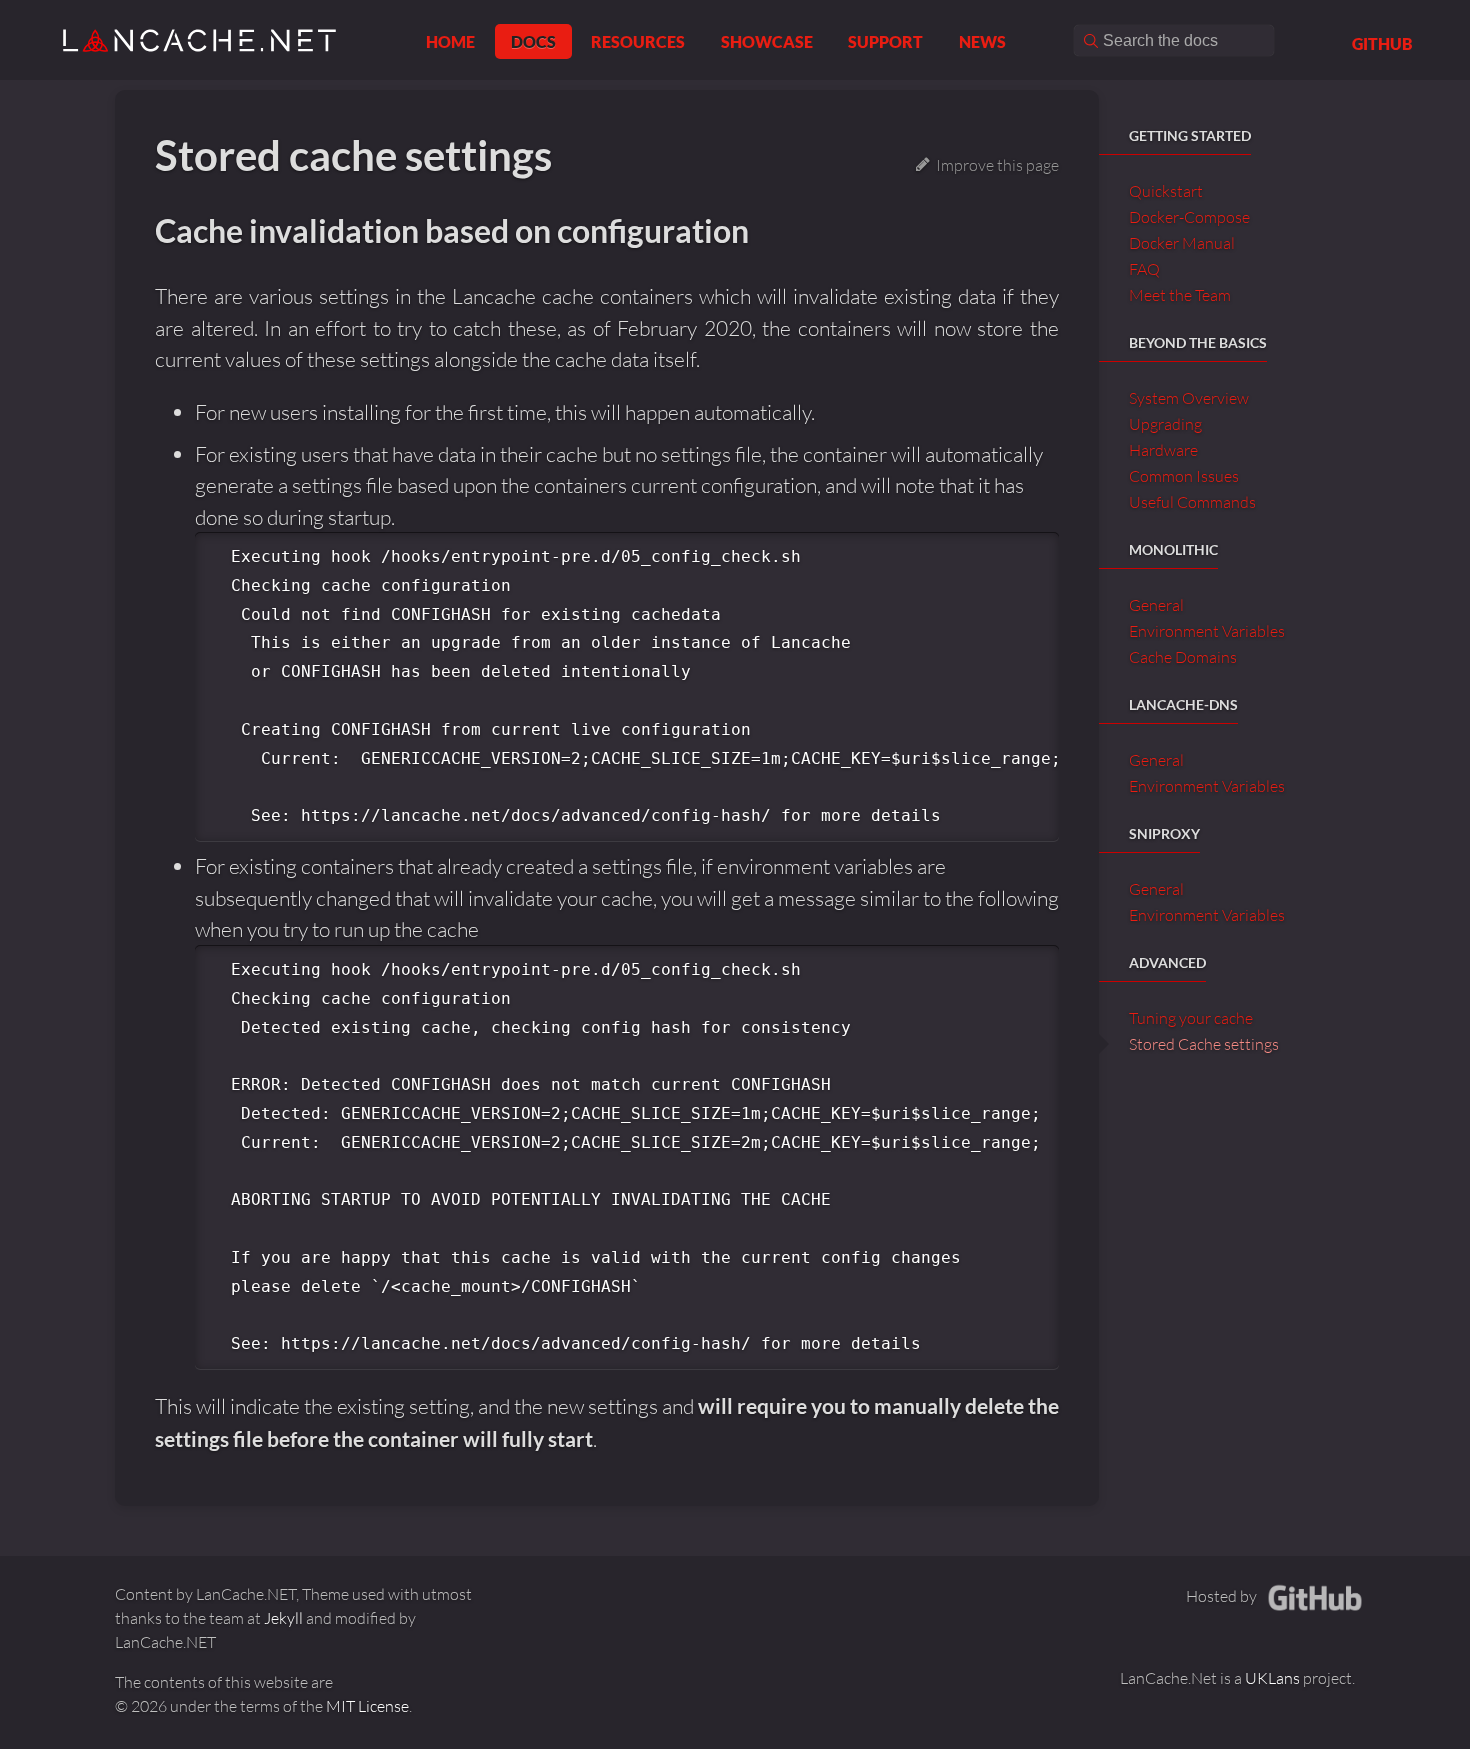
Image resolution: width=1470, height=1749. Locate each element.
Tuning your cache (1191, 1018)
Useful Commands (1192, 502)
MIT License (367, 1706)
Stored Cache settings (1204, 1044)
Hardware (1163, 450)
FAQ (1144, 269)
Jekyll (283, 1618)
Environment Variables (1207, 631)
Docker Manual (1182, 243)
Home (450, 41)
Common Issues (1184, 476)
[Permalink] (773, 233)
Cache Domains (1183, 657)
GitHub (1382, 42)
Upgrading (1165, 424)
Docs (533, 41)
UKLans (1274, 1678)
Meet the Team (1180, 295)
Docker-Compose (1189, 217)
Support (885, 41)
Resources (638, 41)
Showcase (767, 41)
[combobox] (1174, 40)
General (1156, 605)
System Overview (1189, 398)
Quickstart (1166, 191)
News (982, 41)
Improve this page (994, 165)
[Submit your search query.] (1090, 40)
